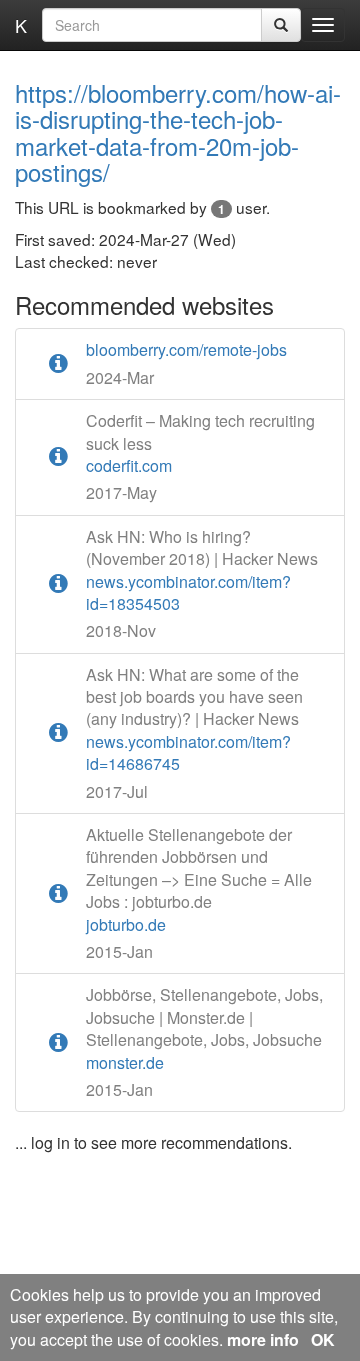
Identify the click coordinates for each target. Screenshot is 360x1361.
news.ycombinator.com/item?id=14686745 (194, 720)
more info (263, 1339)
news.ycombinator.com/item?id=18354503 (202, 570)
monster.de (204, 1028)
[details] (58, 364)
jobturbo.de (199, 880)
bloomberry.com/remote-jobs (186, 349)
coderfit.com (200, 443)
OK (323, 1339)
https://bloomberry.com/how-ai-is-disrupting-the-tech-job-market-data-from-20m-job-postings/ (178, 132)
